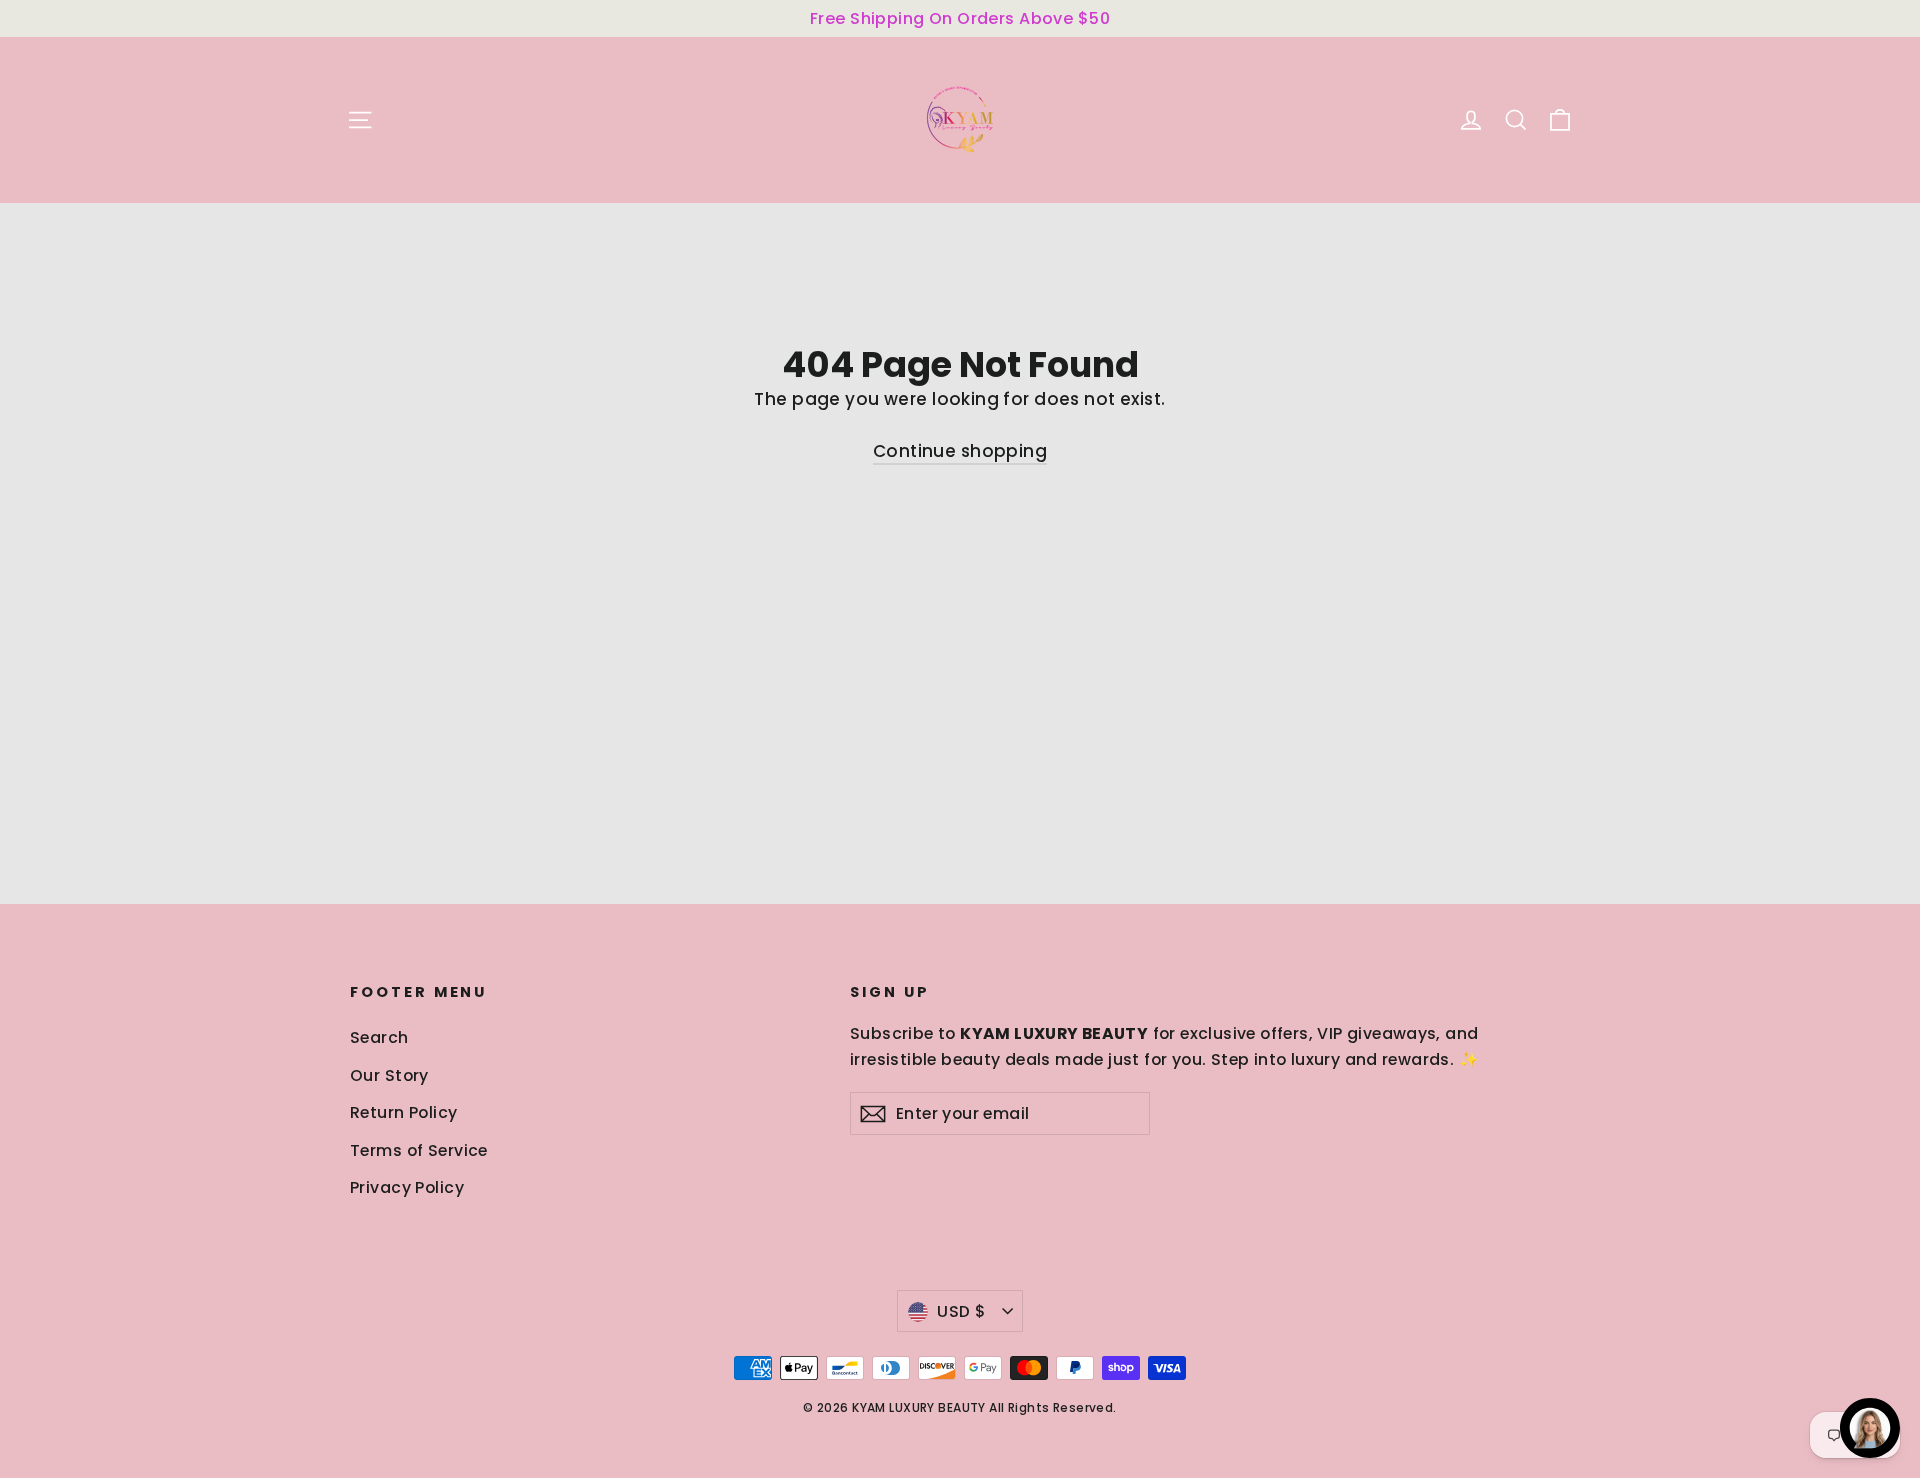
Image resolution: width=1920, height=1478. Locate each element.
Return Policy (404, 1112)
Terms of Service (419, 1150)
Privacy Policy (407, 1187)
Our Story (389, 1075)
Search (379, 1037)
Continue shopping (960, 451)
